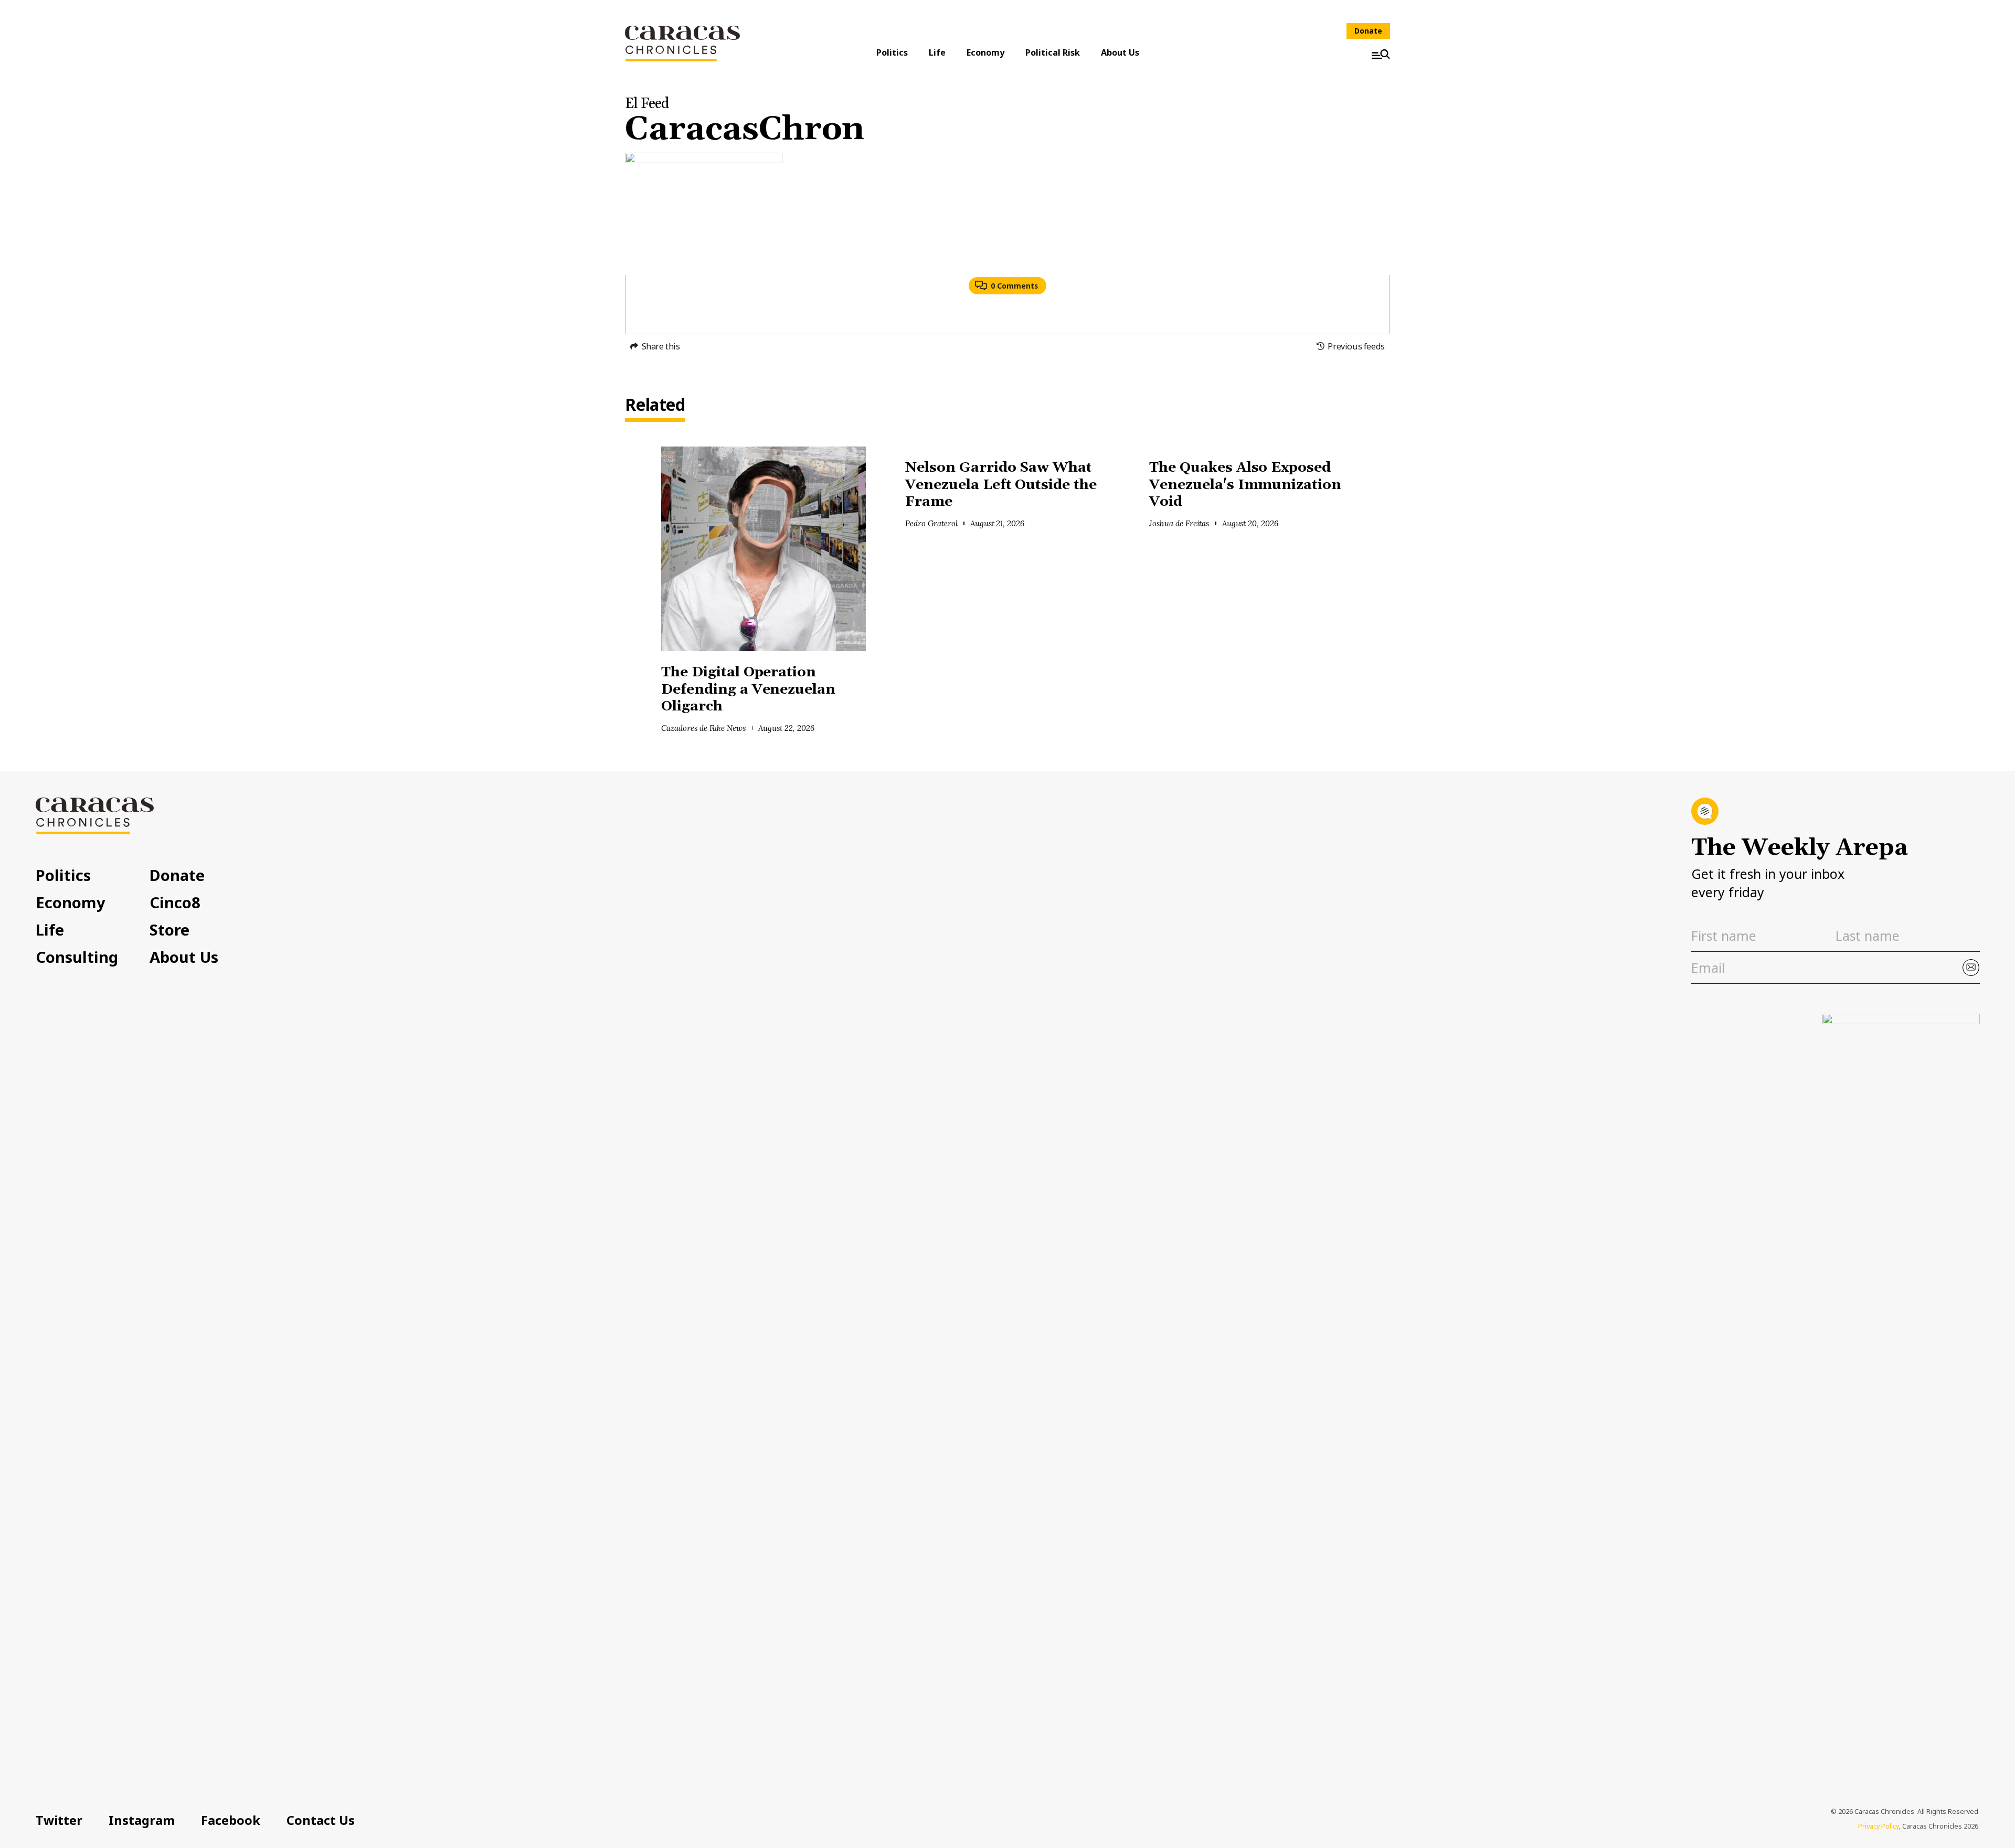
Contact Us (321, 1820)
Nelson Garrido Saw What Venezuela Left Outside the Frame (1001, 485)
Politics (892, 52)
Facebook (231, 1820)
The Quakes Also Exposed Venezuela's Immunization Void (1245, 485)
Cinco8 (175, 902)
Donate (1368, 31)
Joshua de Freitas (1179, 523)
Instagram (142, 1820)
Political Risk (1053, 52)
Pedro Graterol (931, 523)
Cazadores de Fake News (703, 728)
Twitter (59, 1820)
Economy (985, 52)
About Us (1120, 52)
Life (937, 52)
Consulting (77, 957)
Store (169, 930)
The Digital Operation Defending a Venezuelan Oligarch (748, 689)
